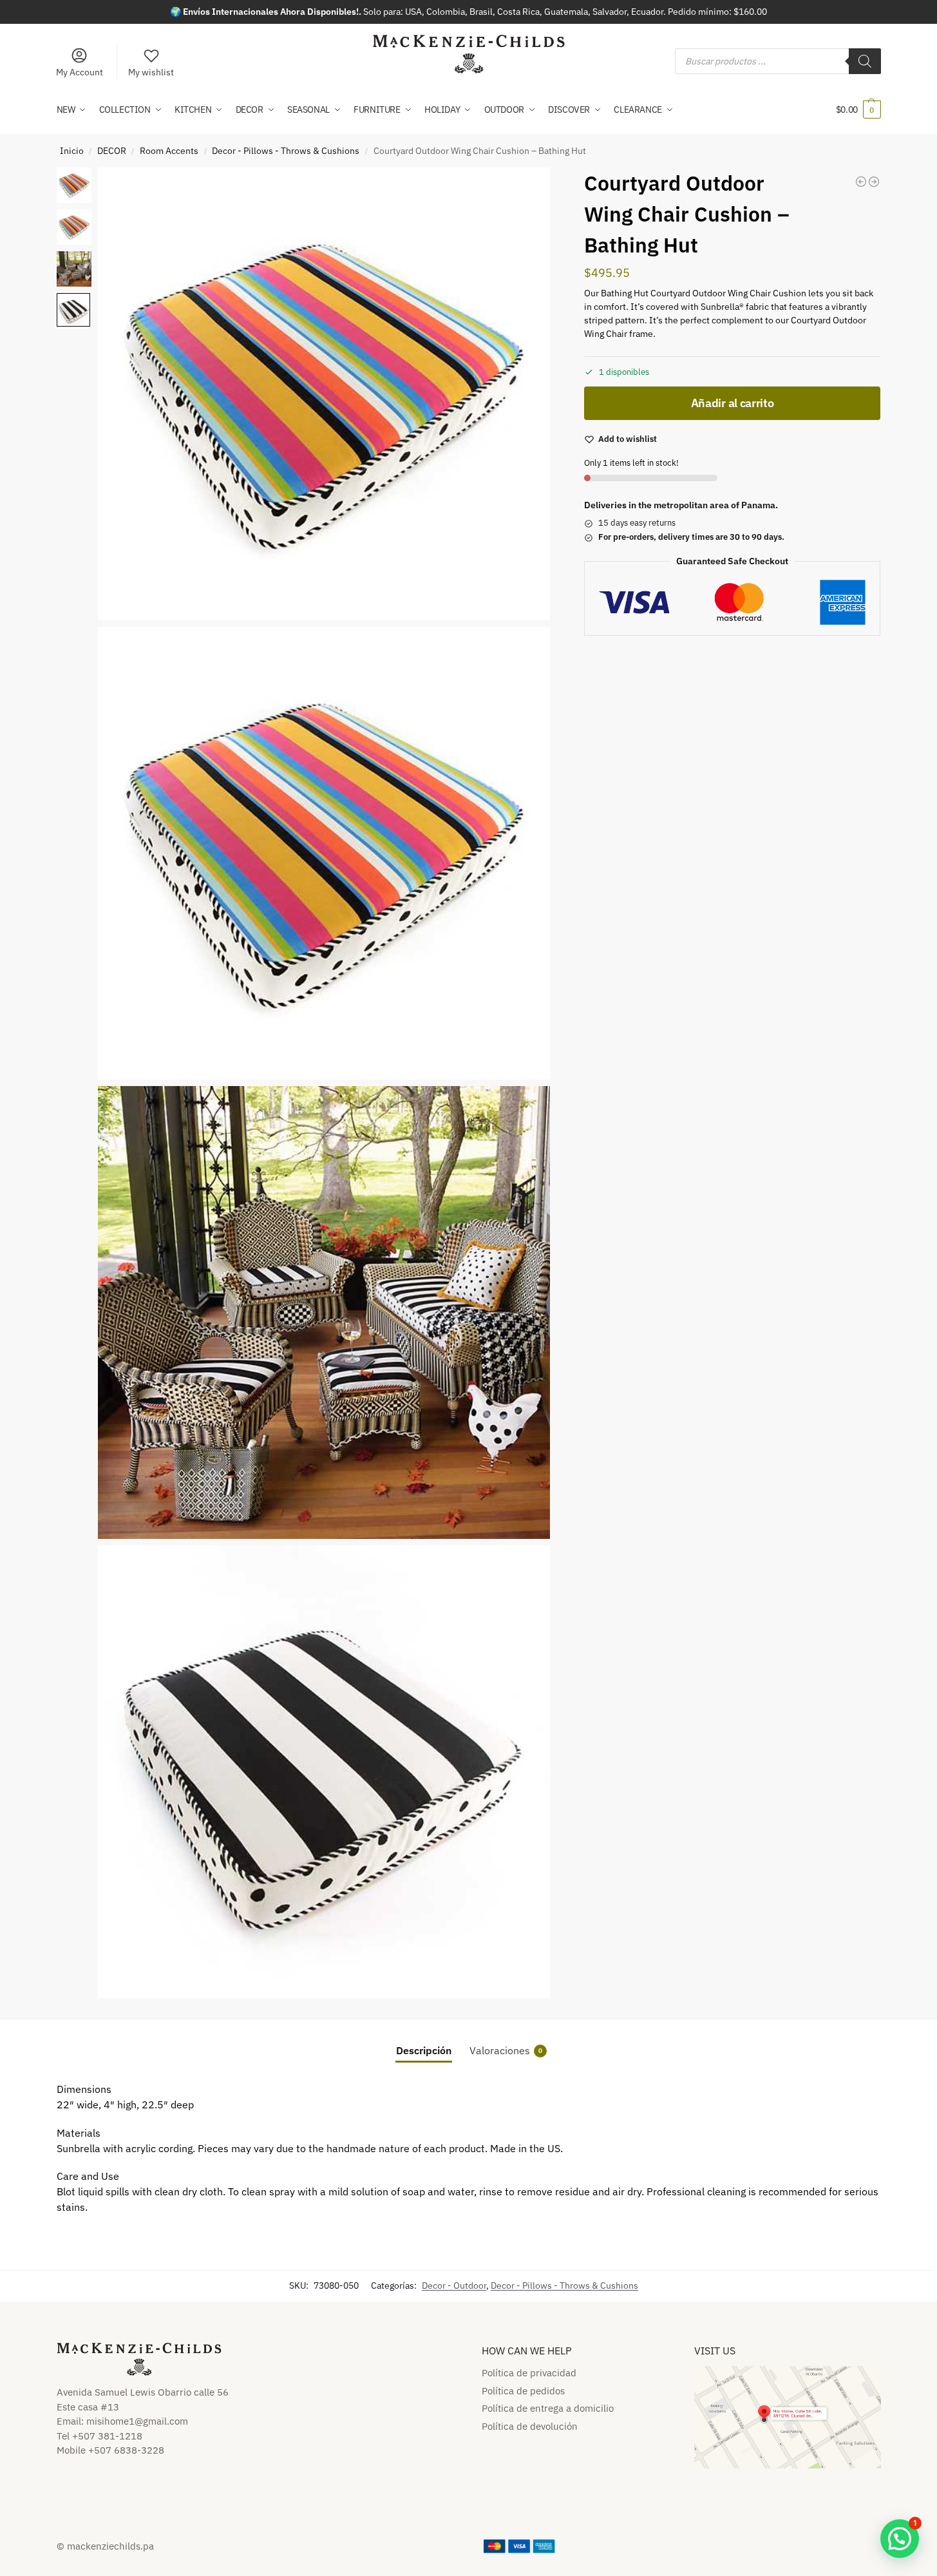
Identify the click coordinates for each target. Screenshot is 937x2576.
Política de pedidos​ (523, 2391)
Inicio (72, 151)
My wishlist (151, 72)
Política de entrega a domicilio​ (548, 2408)
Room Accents (169, 151)
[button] (858, 110)
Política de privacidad (529, 2373)
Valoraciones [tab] (506, 2050)
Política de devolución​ (530, 2426)
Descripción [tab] (424, 2050)
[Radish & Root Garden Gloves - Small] (874, 182)
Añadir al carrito (733, 403)
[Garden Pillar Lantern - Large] (861, 182)
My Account (80, 72)
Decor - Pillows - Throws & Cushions (286, 151)
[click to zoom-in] (324, 394)
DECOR (112, 151)
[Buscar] (865, 61)
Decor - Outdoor (454, 2285)
